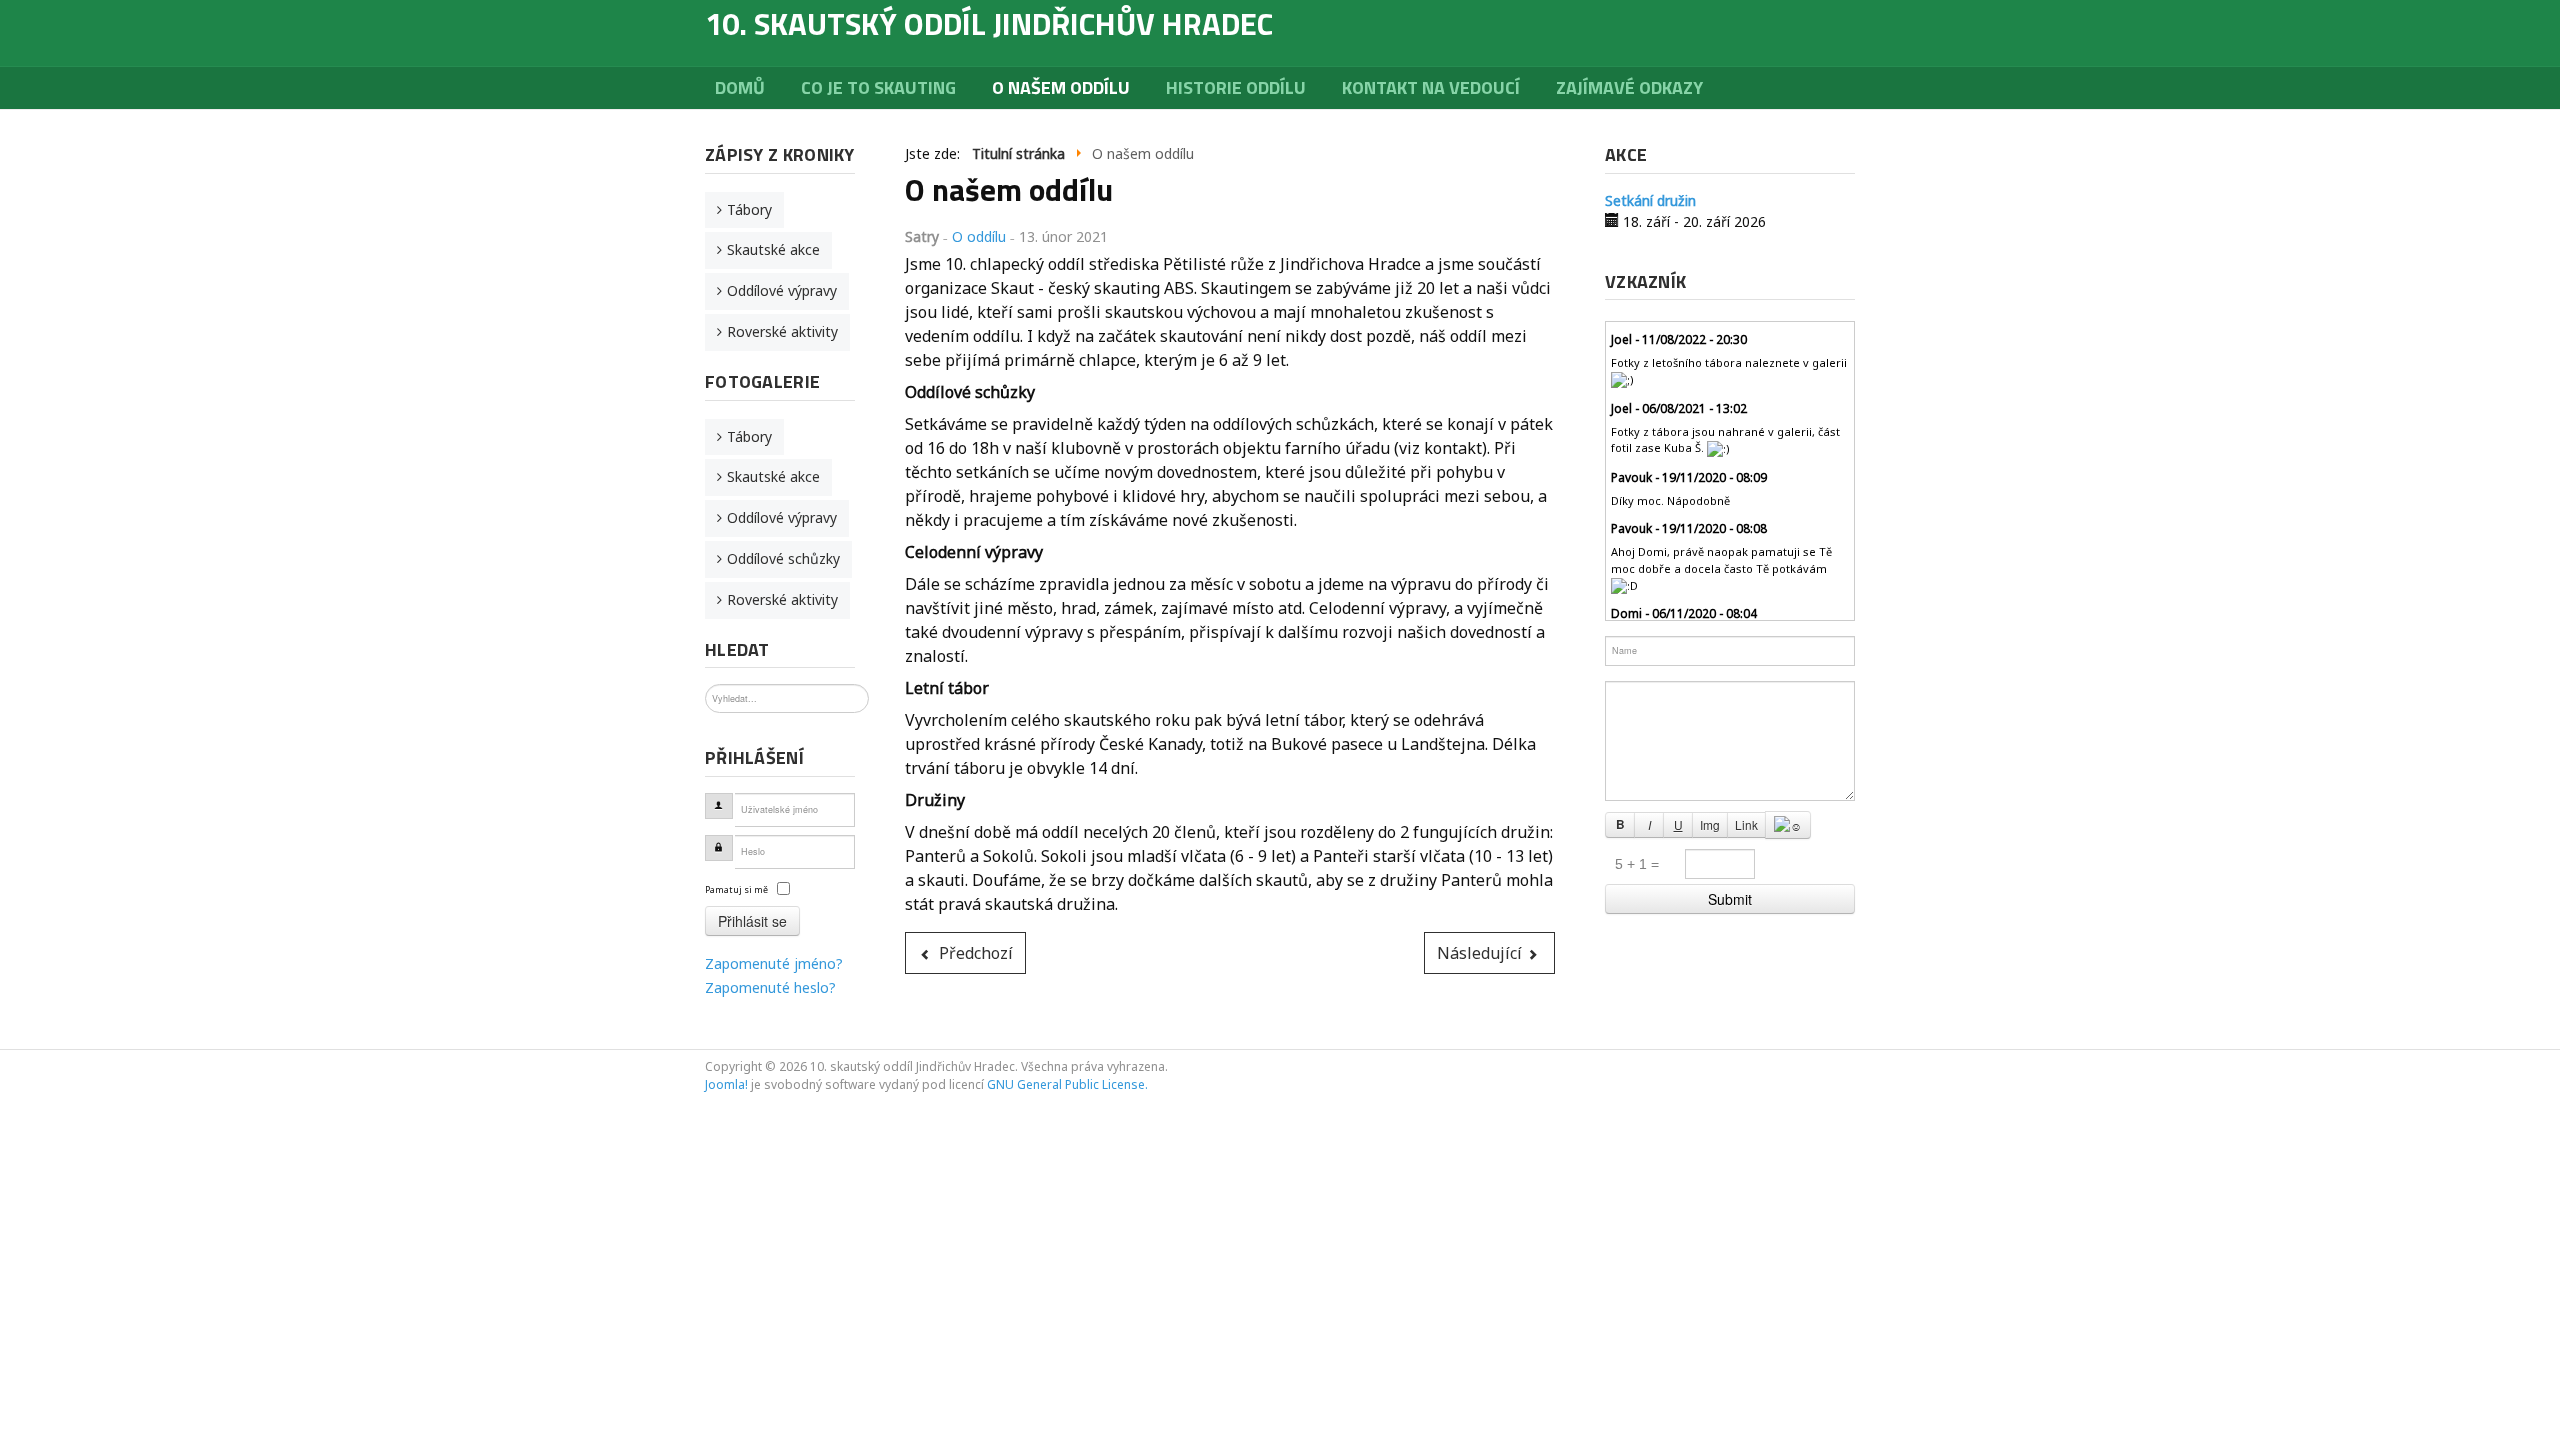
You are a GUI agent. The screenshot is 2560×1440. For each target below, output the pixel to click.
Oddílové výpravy (782, 290)
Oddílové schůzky (783, 558)
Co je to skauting (878, 87)
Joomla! (726, 1084)
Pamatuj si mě (736, 889)
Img (1710, 824)
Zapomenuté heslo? (770, 987)
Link (1746, 824)
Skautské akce (773, 249)
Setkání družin (1650, 200)
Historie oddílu (1236, 87)
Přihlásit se (752, 921)
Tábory (749, 209)
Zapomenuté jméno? (774, 963)
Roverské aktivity (782, 331)
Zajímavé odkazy (1629, 87)
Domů (740, 87)
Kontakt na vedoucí (1431, 87)
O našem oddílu (1061, 87)
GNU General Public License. (1067, 1084)
